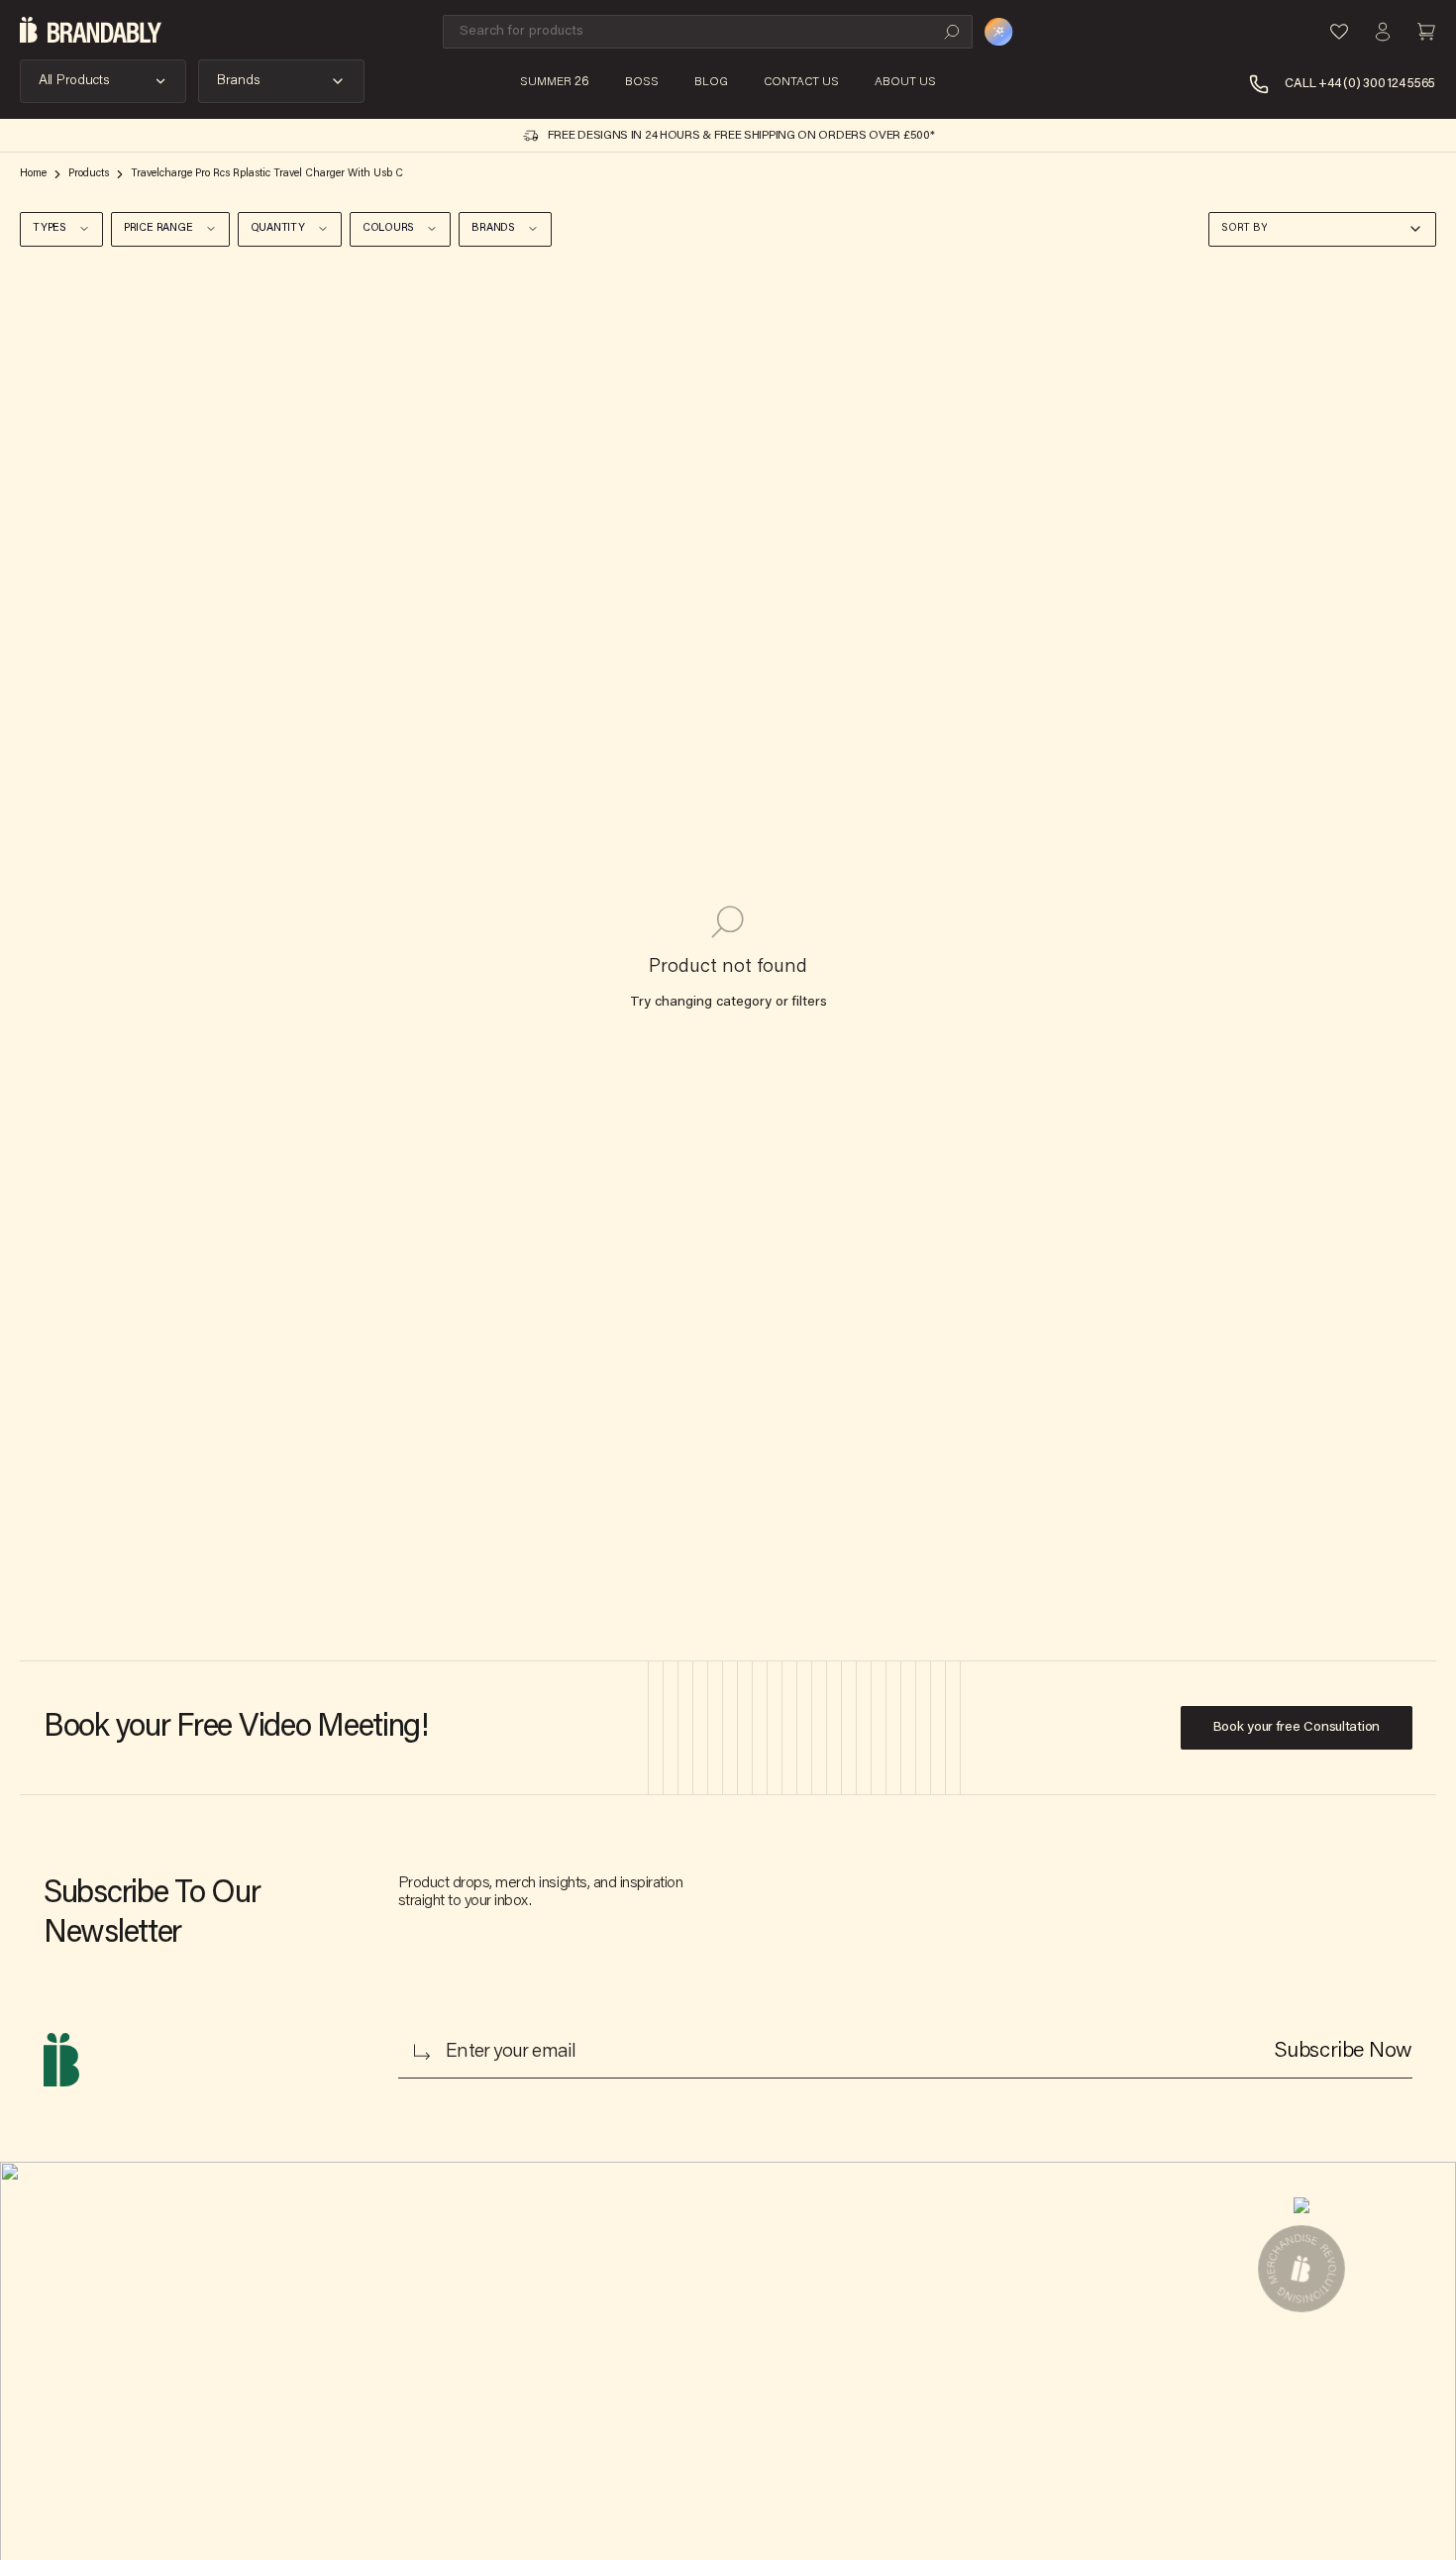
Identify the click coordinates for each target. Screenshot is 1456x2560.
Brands (238, 81)
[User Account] (1383, 32)
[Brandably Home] (91, 32)
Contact (378, 2263)
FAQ (548, 2294)
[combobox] (1322, 229)
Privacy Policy (397, 2326)
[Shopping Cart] (1426, 32)
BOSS (642, 82)
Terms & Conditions (415, 2294)
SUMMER (555, 82)
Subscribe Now (1343, 2052)
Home (33, 174)
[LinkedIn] (689, 2242)
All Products (74, 81)
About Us (382, 2231)
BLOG (711, 82)
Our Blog (563, 2231)
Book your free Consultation (1297, 1728)
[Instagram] (747, 2242)
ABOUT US (905, 82)
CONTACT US (801, 82)
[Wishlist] (1339, 32)
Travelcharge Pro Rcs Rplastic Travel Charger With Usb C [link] (267, 174)
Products (89, 174)
